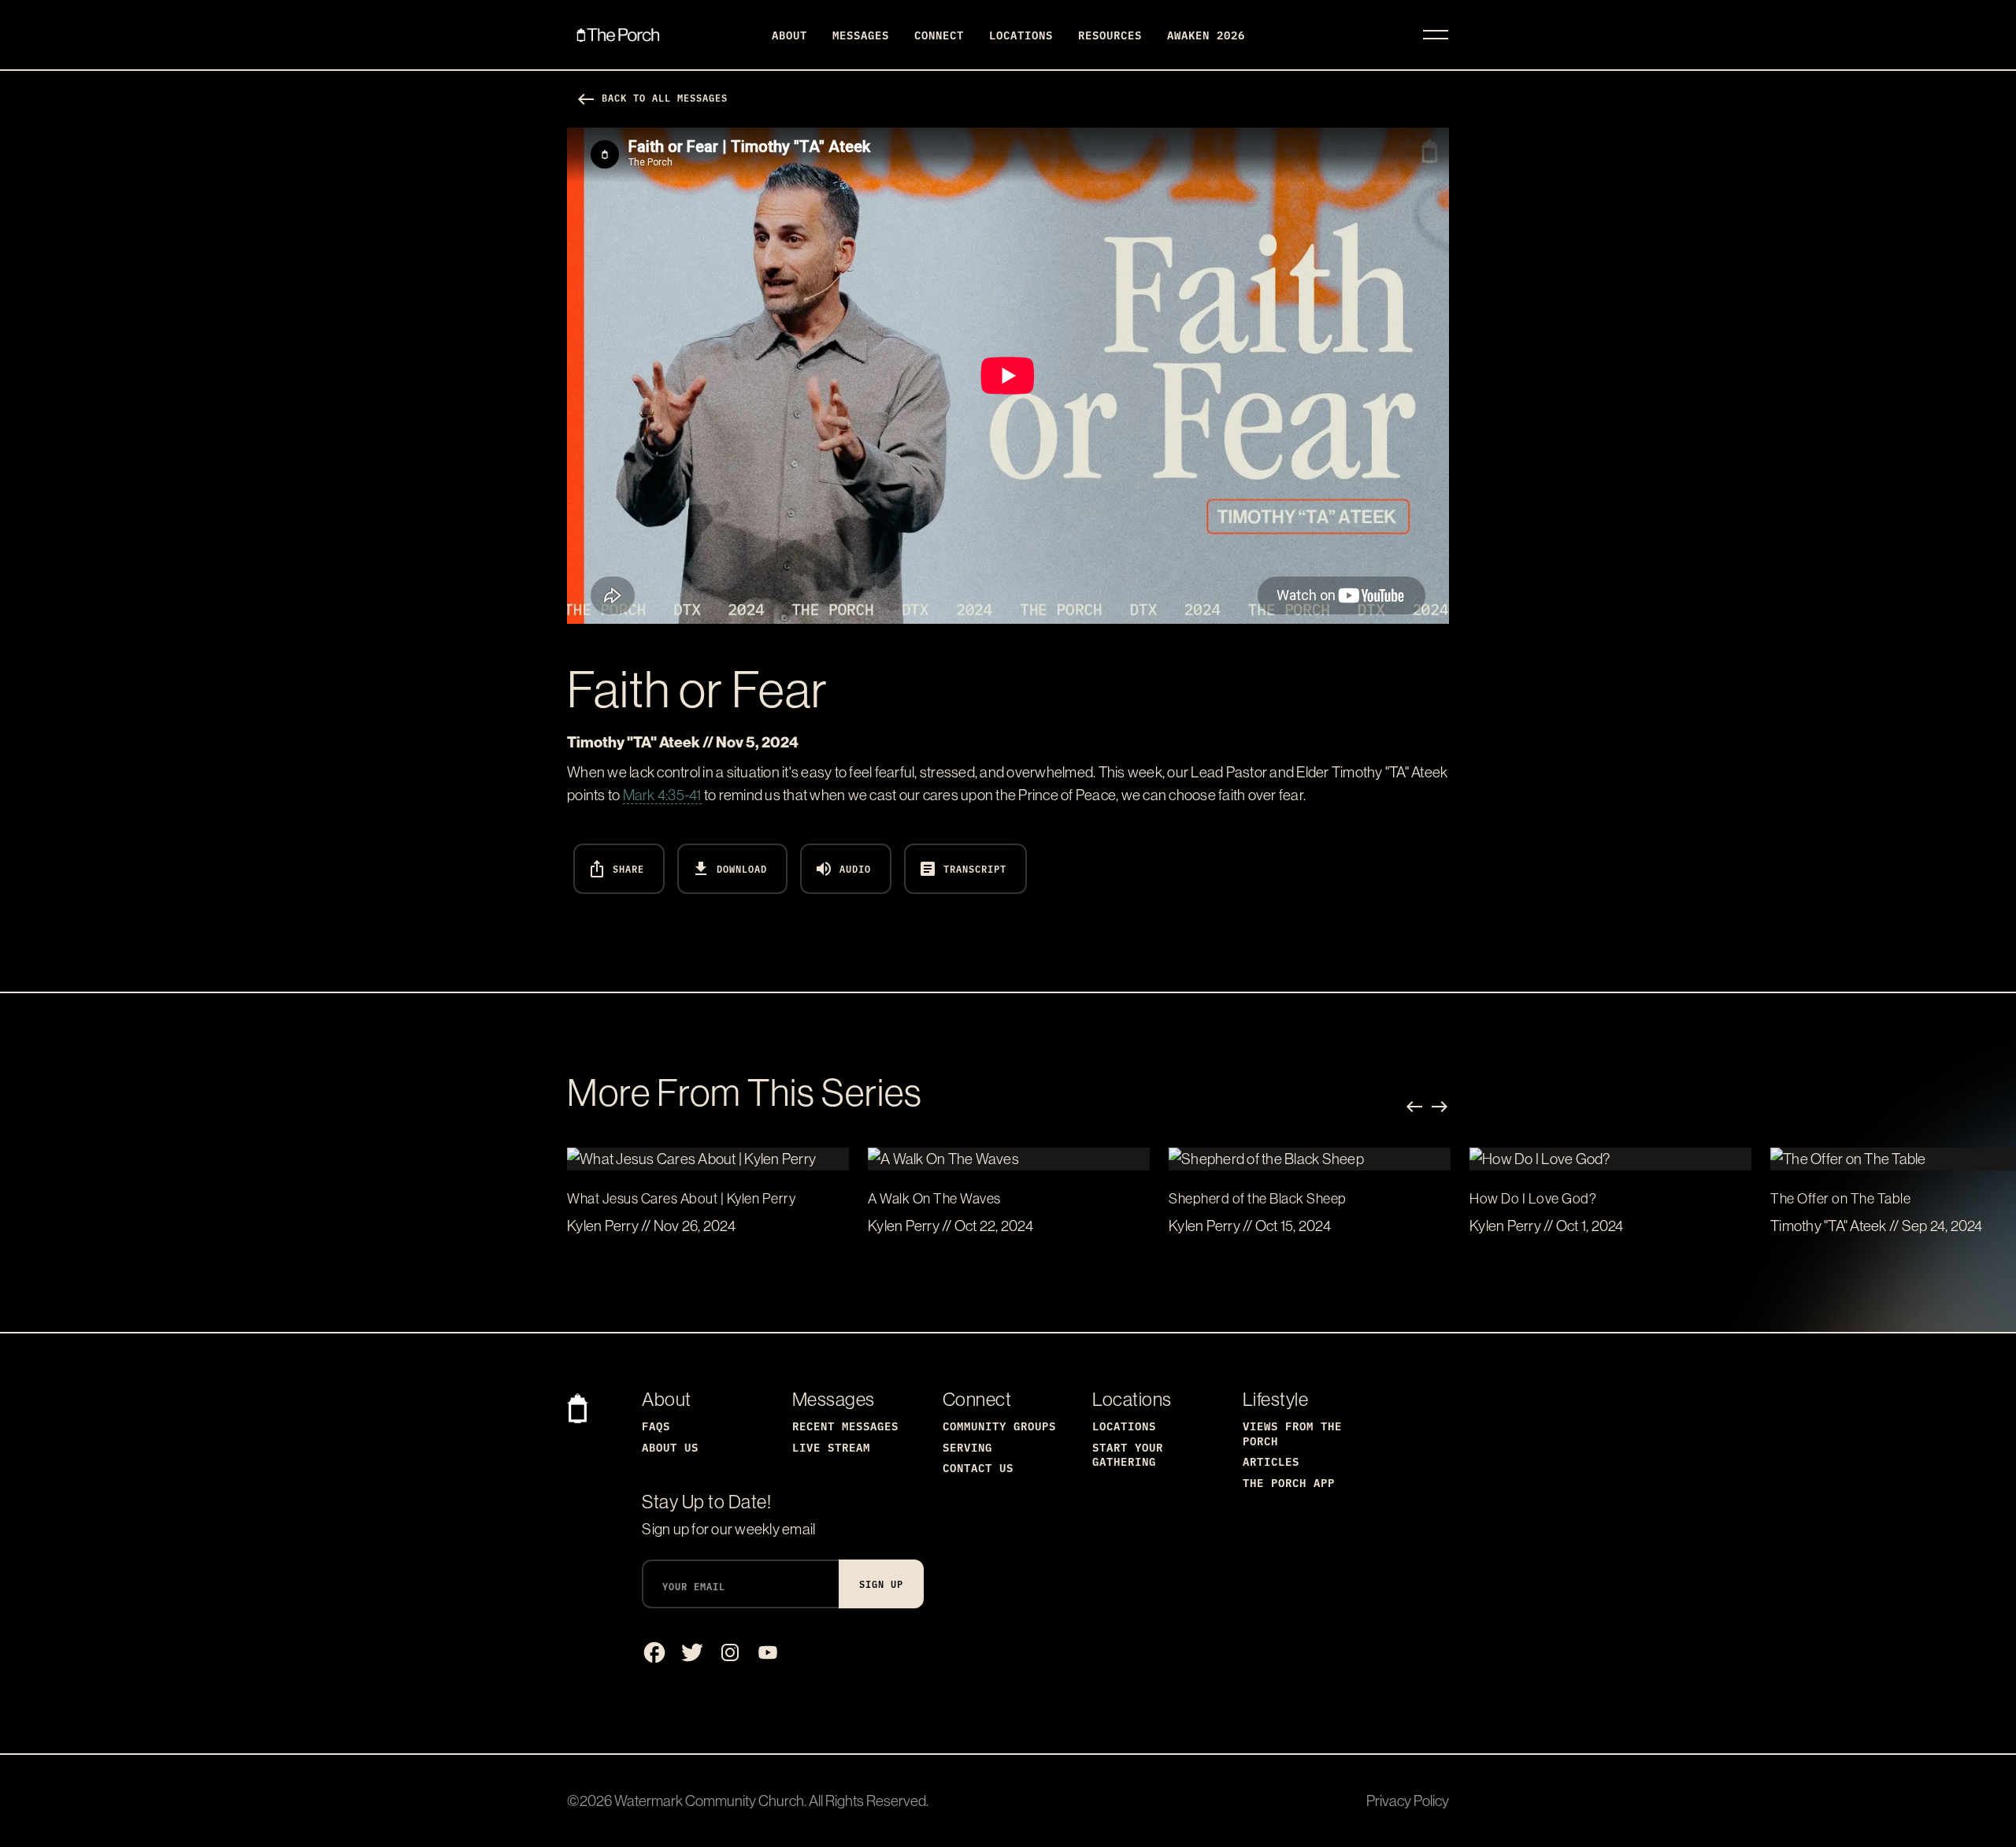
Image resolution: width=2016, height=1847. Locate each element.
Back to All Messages (652, 97)
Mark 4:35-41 (662, 795)
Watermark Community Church (709, 1801)
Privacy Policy (1408, 1801)
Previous (1414, 1107)
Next (1440, 1107)
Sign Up (881, 1584)
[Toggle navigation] (1436, 35)
